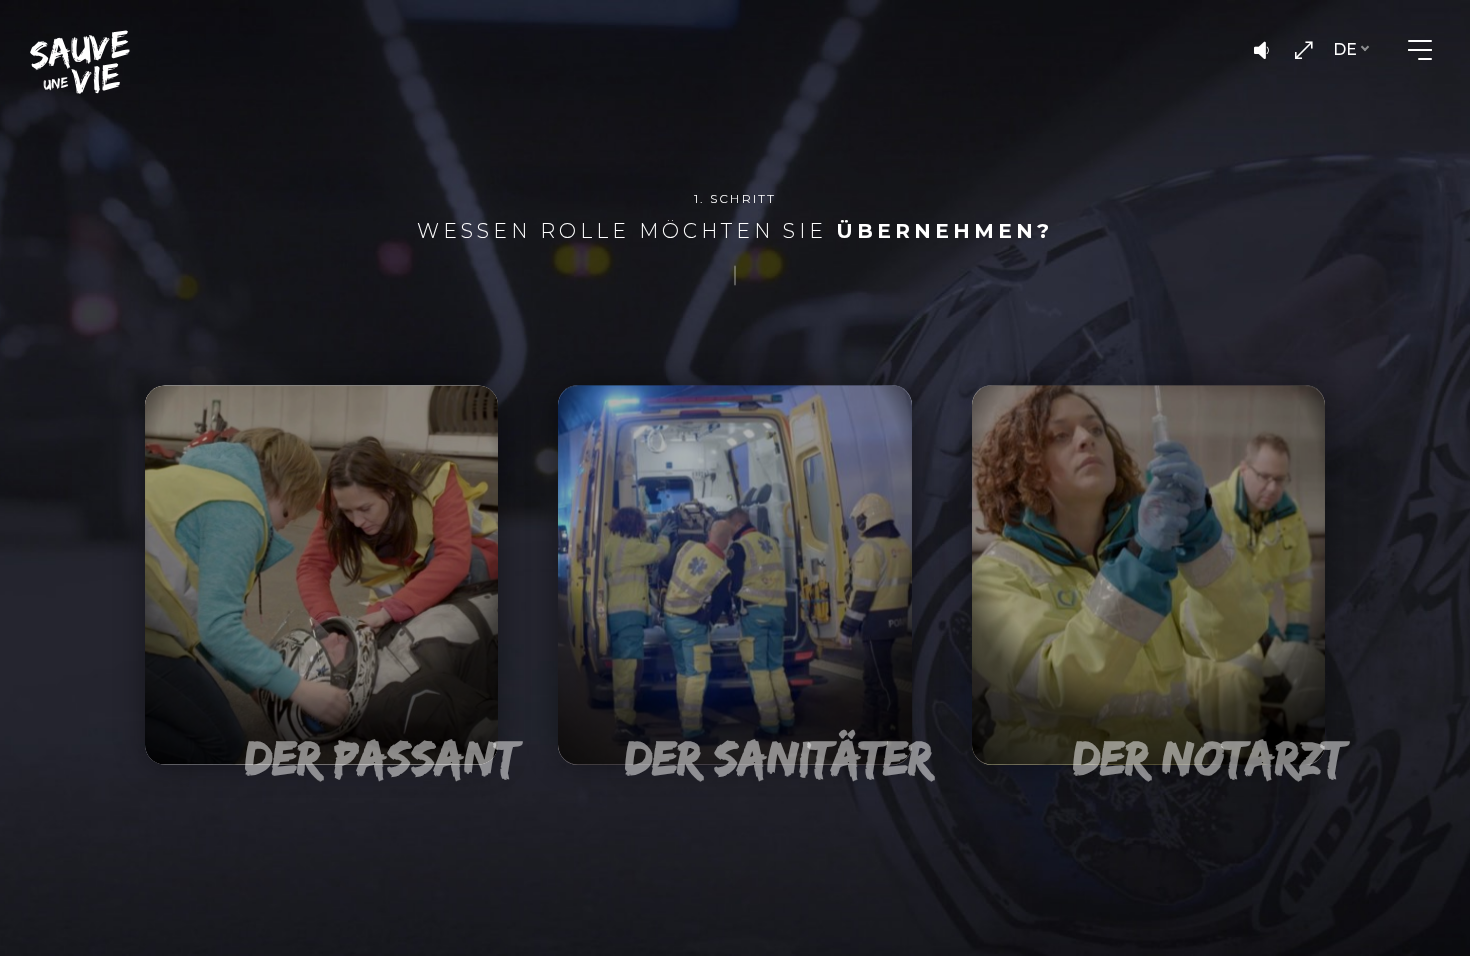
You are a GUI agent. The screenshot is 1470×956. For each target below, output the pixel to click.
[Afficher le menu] (1420, 50)
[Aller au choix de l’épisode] (80, 62)
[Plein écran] (1303, 50)
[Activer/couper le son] (1261, 50)
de (1345, 49)
